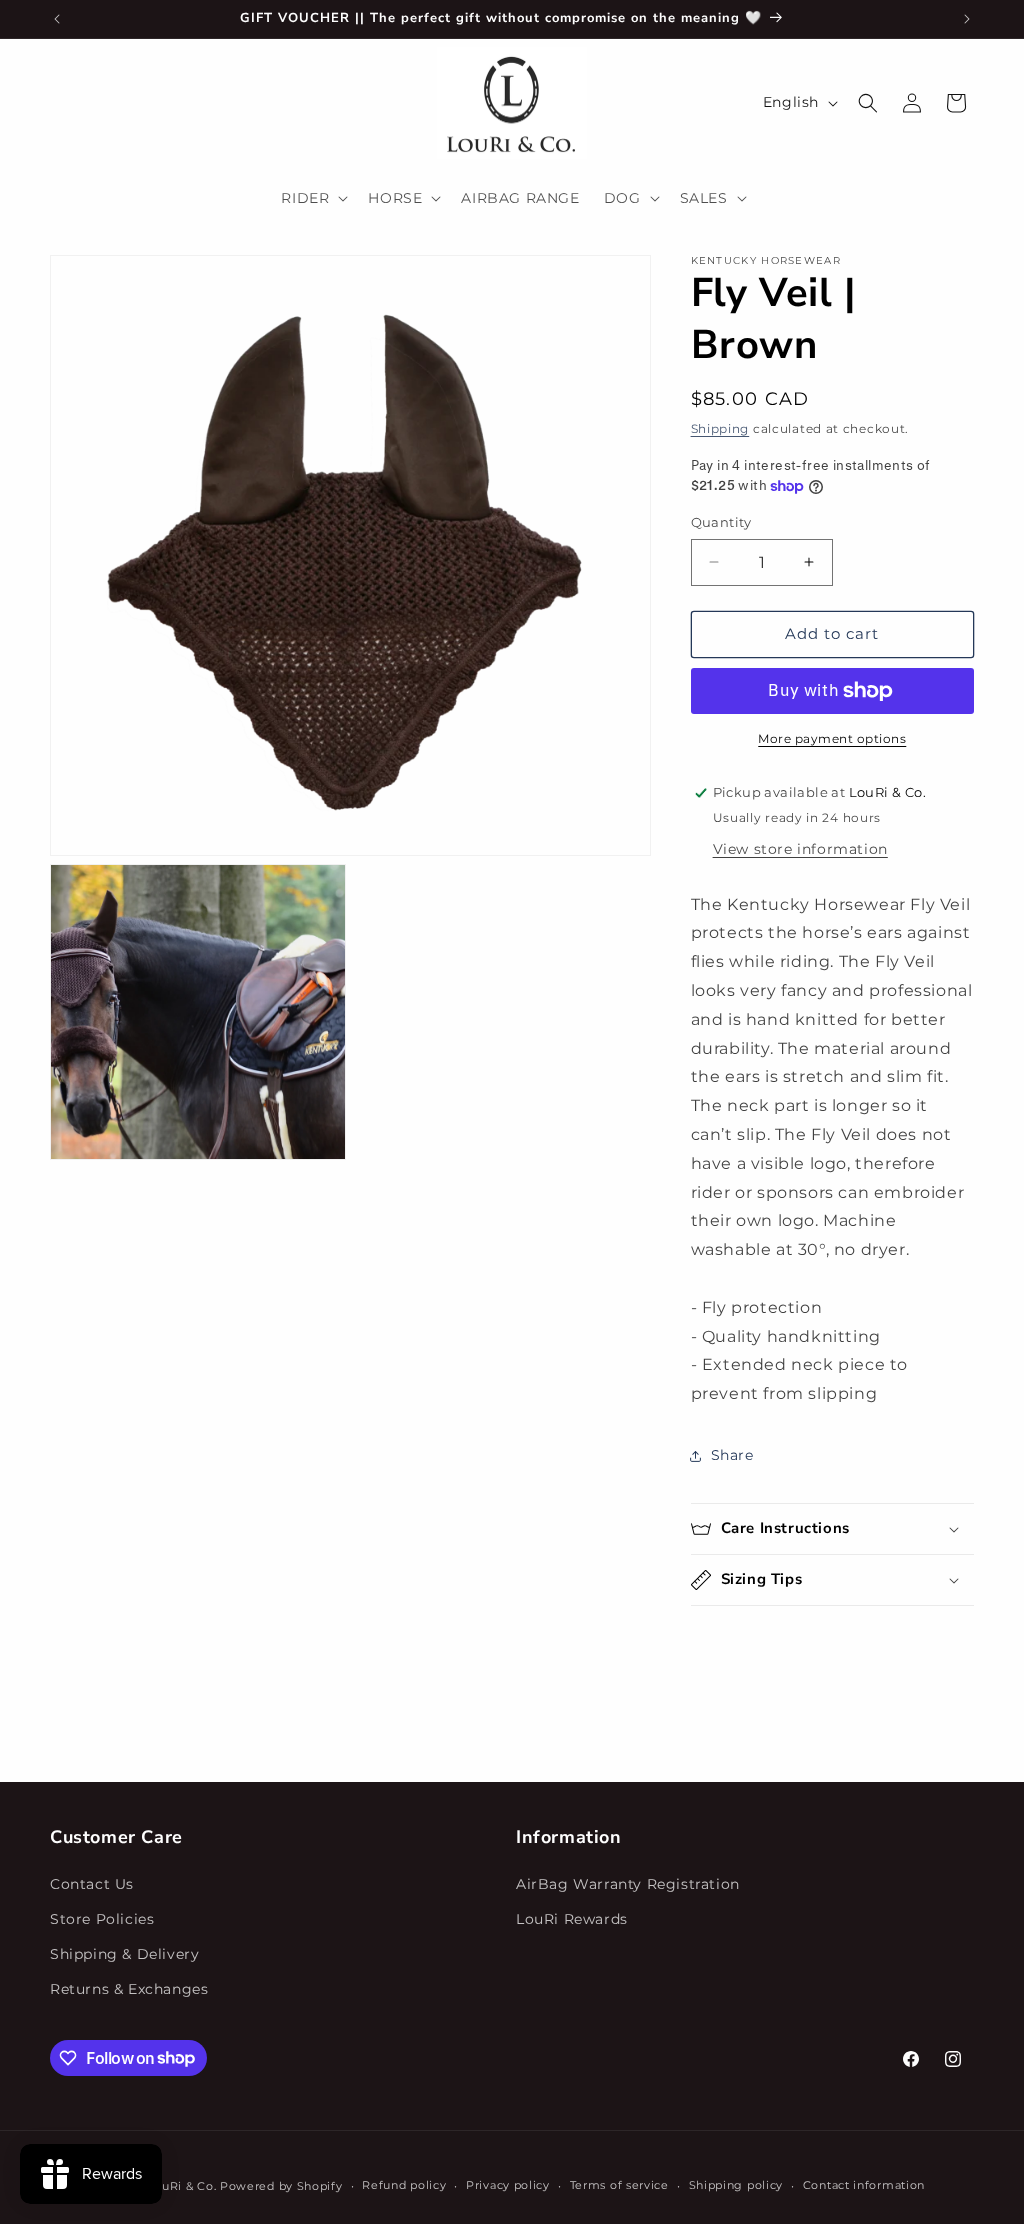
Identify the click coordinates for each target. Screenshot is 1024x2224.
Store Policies (102, 1919)
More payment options (832, 738)
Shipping (720, 428)
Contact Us (92, 1884)
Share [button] (732, 1455)
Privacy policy (508, 2185)
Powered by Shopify (281, 2186)
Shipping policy (736, 2185)
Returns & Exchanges (129, 1989)
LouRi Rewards (572, 1919)
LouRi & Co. (182, 2186)
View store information (800, 849)
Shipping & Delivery (124, 1954)
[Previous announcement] (57, 19)
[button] (312, 198)
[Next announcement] (967, 19)
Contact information (864, 2185)
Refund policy (404, 2185)
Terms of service (619, 2185)
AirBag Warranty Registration (628, 1884)
